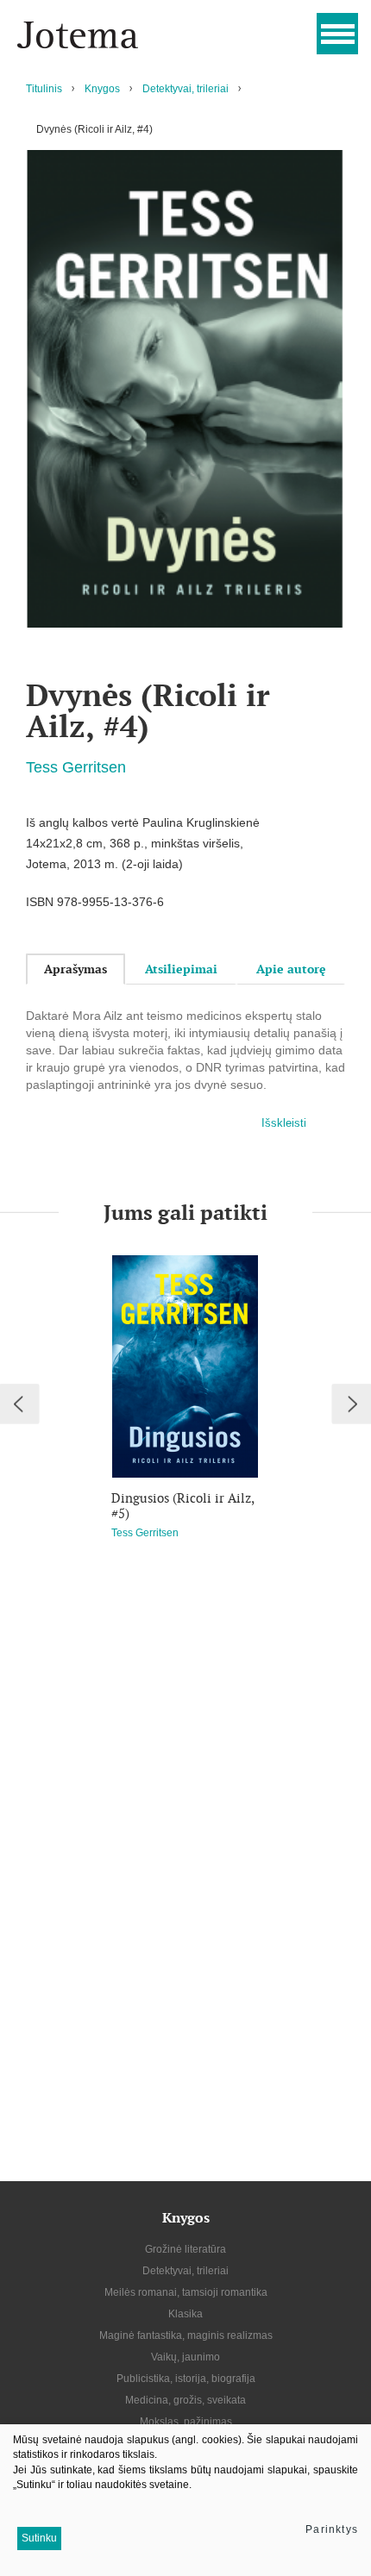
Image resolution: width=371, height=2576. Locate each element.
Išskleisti (284, 1123)
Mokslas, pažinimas (186, 2422)
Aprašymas (75, 969)
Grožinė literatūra (185, 2249)
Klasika (185, 2314)
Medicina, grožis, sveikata (185, 2400)
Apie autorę (291, 969)
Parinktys (332, 2529)
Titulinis (44, 89)
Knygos (102, 89)
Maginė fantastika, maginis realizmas (186, 2335)
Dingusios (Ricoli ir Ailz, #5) (182, 1506)
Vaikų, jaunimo (185, 2357)
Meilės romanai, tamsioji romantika (186, 2292)
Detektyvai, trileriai (185, 89)
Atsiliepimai (181, 969)
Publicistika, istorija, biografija (186, 2379)
